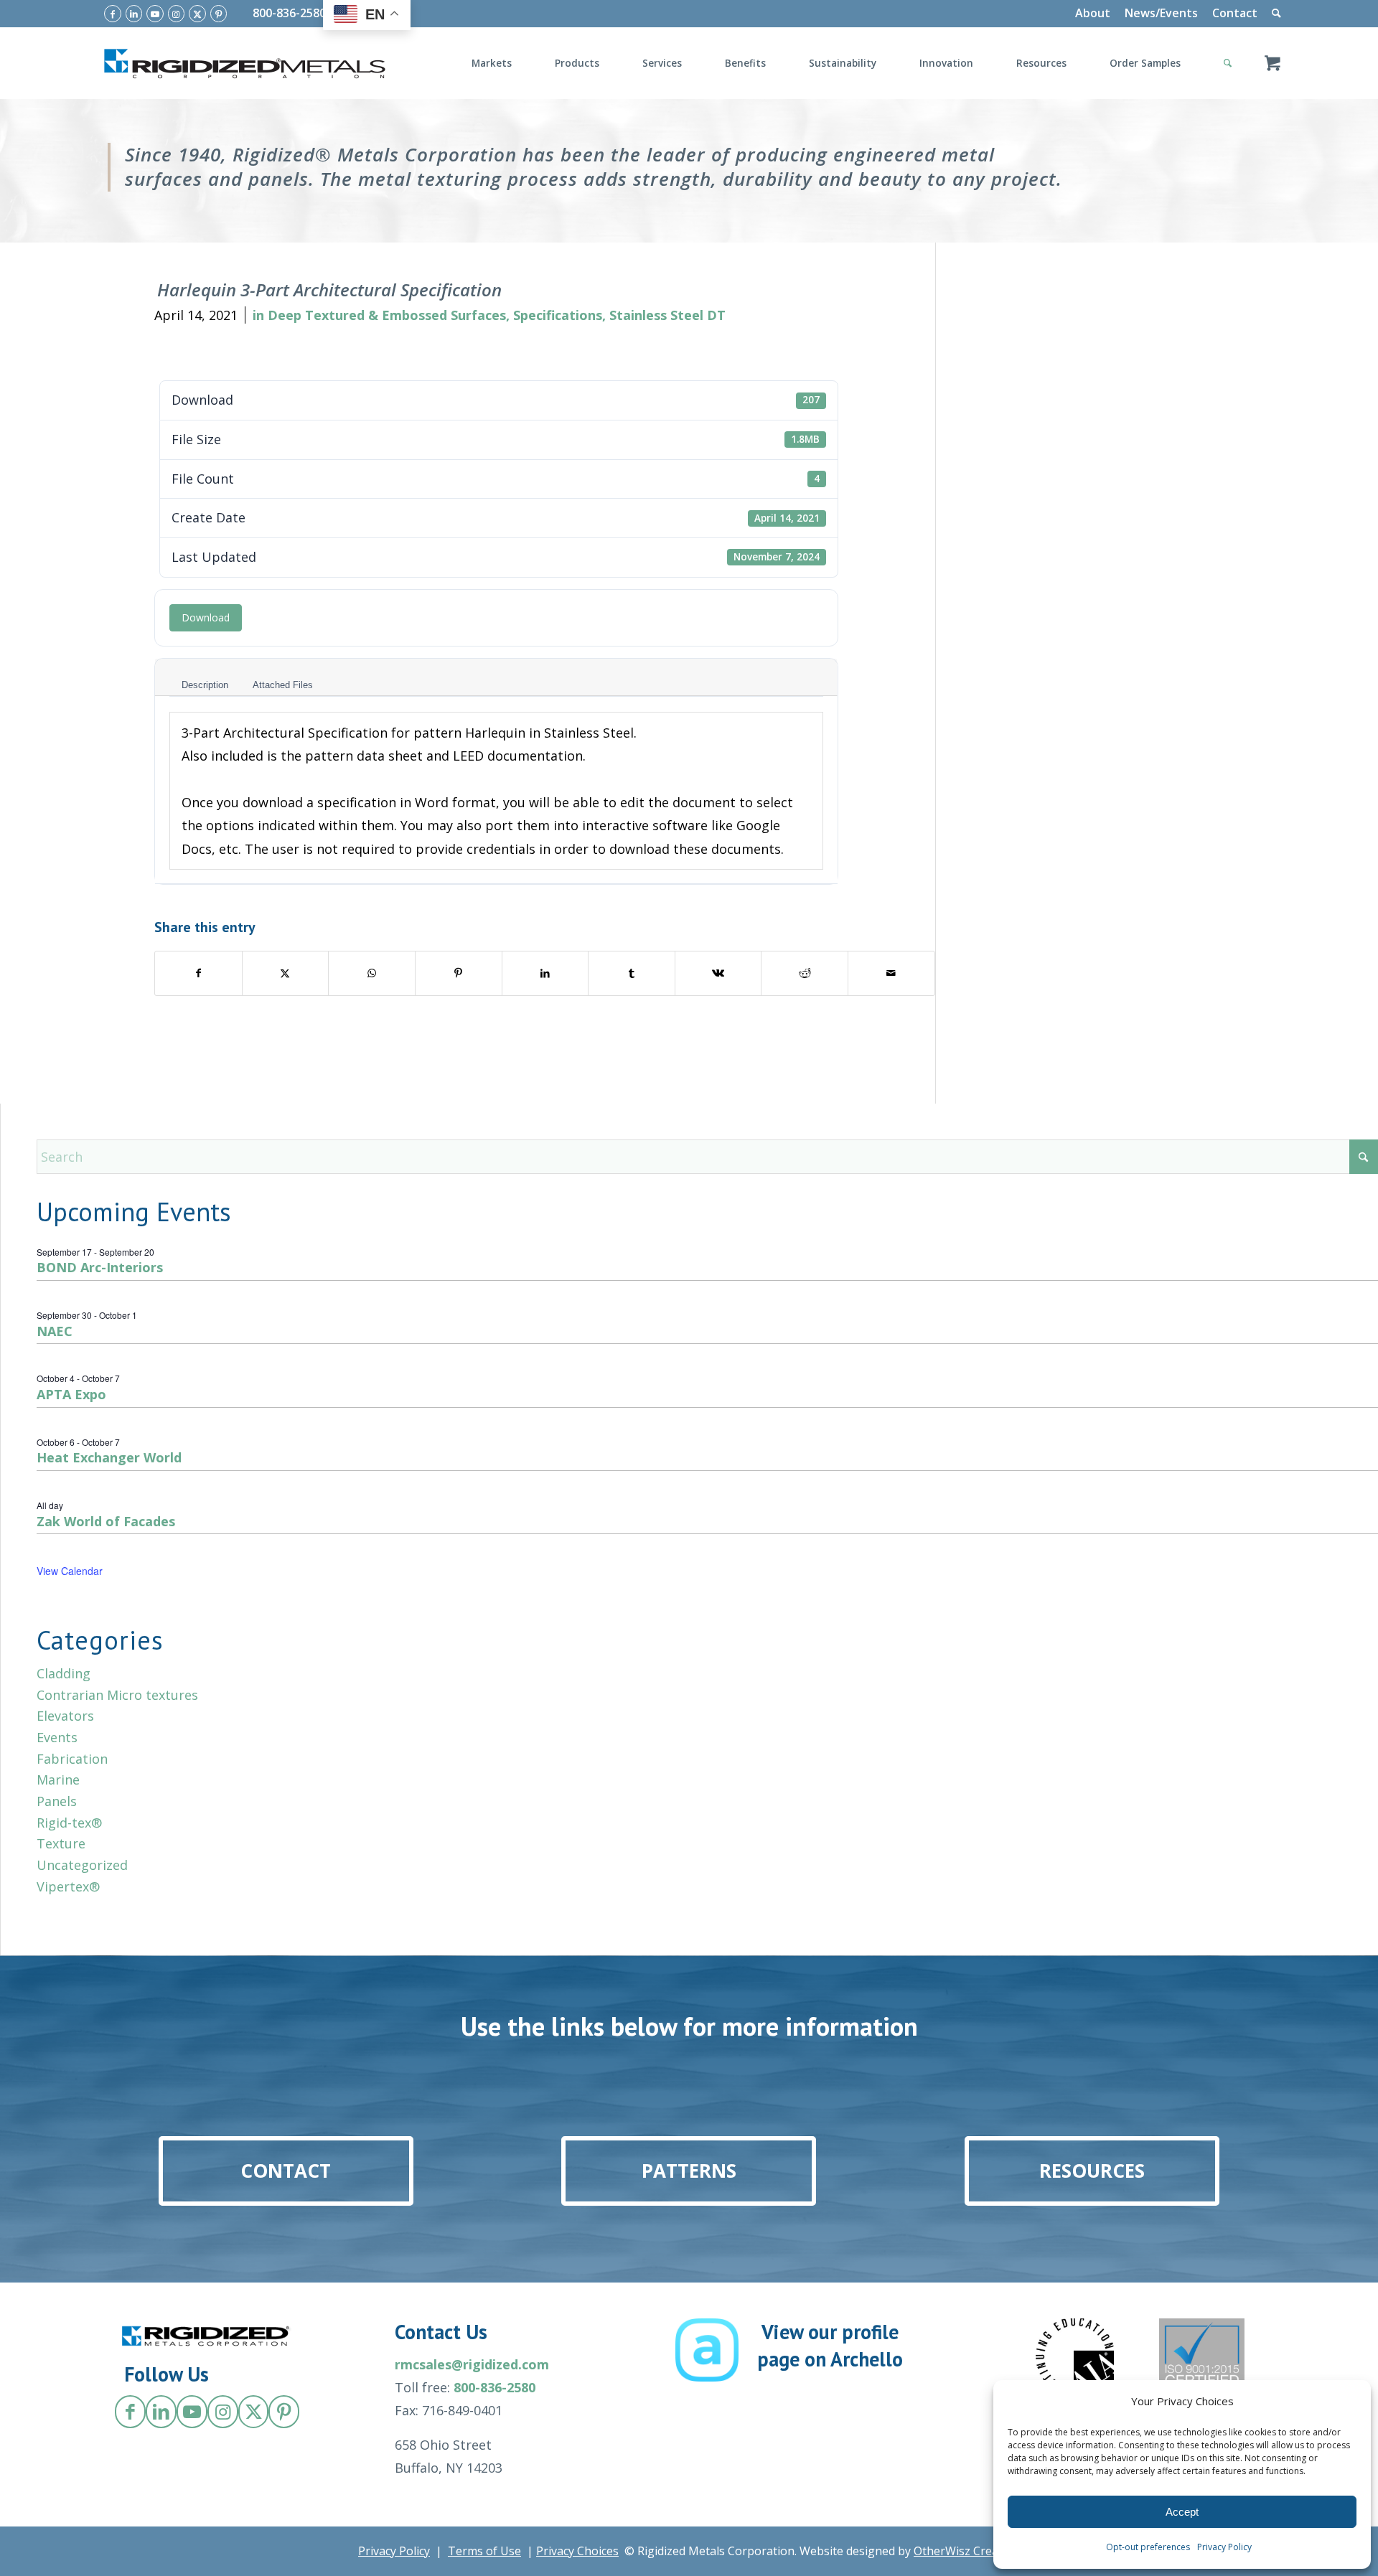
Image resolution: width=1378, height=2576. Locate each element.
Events (57, 1737)
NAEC (55, 1331)
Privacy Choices (577, 2551)
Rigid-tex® (69, 1823)
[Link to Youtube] (155, 14)
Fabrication (72, 1759)
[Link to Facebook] (113, 14)
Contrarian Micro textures (117, 1695)
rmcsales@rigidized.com (472, 2364)
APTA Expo (71, 1394)
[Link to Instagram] (177, 14)
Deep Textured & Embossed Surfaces (387, 315)
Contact (1235, 13)
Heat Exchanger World (109, 1457)
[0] (1272, 63)
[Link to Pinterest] (219, 14)
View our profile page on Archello (830, 2345)
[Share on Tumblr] (632, 973)
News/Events (1161, 13)
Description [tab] (205, 685)
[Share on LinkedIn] (545, 973)
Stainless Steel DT (667, 315)
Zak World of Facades (106, 1521)
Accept (1182, 2512)
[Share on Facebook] (198, 973)
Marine (58, 1780)
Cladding (64, 1673)
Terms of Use (484, 2551)
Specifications (558, 315)
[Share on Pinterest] (459, 973)
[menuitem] (1093, 14)
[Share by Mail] (891, 973)
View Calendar (70, 1571)
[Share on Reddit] (805, 973)
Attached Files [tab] (283, 685)
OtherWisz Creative (966, 2551)
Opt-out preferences (1148, 2547)
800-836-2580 (289, 13)
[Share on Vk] (718, 973)
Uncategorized (82, 1865)
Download (206, 617)
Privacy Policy (1224, 2547)
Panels (57, 1801)
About (1093, 13)
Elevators (65, 1716)
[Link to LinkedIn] (134, 14)
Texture (61, 1843)
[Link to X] (197, 14)
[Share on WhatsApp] (372, 973)
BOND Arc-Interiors (100, 1267)
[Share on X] (286, 973)
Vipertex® (68, 1886)
